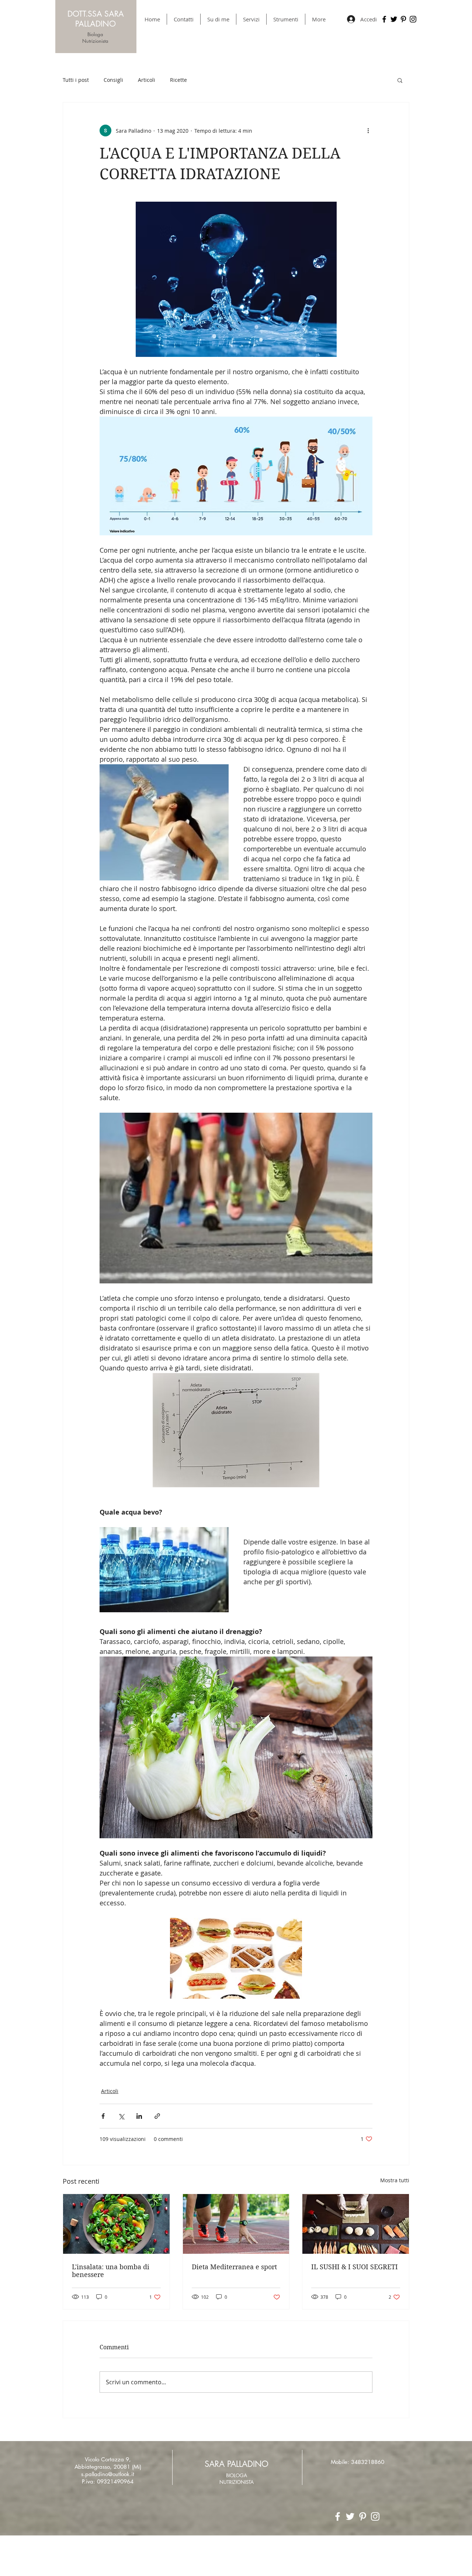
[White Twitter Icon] (350, 2516)
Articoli (147, 80)
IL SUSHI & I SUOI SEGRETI (355, 2267)
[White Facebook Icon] (338, 2516)
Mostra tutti (395, 2180)
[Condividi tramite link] (157, 2116)
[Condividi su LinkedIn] (139, 2116)
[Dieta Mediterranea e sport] (236, 2224)
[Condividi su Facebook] (103, 2116)
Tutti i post (76, 80)
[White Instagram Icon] (375, 2516)
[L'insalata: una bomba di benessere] (116, 2224)
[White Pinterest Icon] (363, 2516)
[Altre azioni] (368, 131)
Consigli (113, 80)
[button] (400, 80)
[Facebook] (384, 19)
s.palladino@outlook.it (108, 2474)
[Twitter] (394, 19)
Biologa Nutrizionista (95, 38)
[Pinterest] (403, 19)
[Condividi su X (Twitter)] (121, 2116)
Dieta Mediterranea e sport (234, 2267)
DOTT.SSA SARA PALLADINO (96, 19)
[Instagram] (413, 19)
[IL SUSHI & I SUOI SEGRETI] (356, 2224)
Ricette (178, 80)
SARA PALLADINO (237, 2464)
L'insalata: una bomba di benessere (111, 2271)
